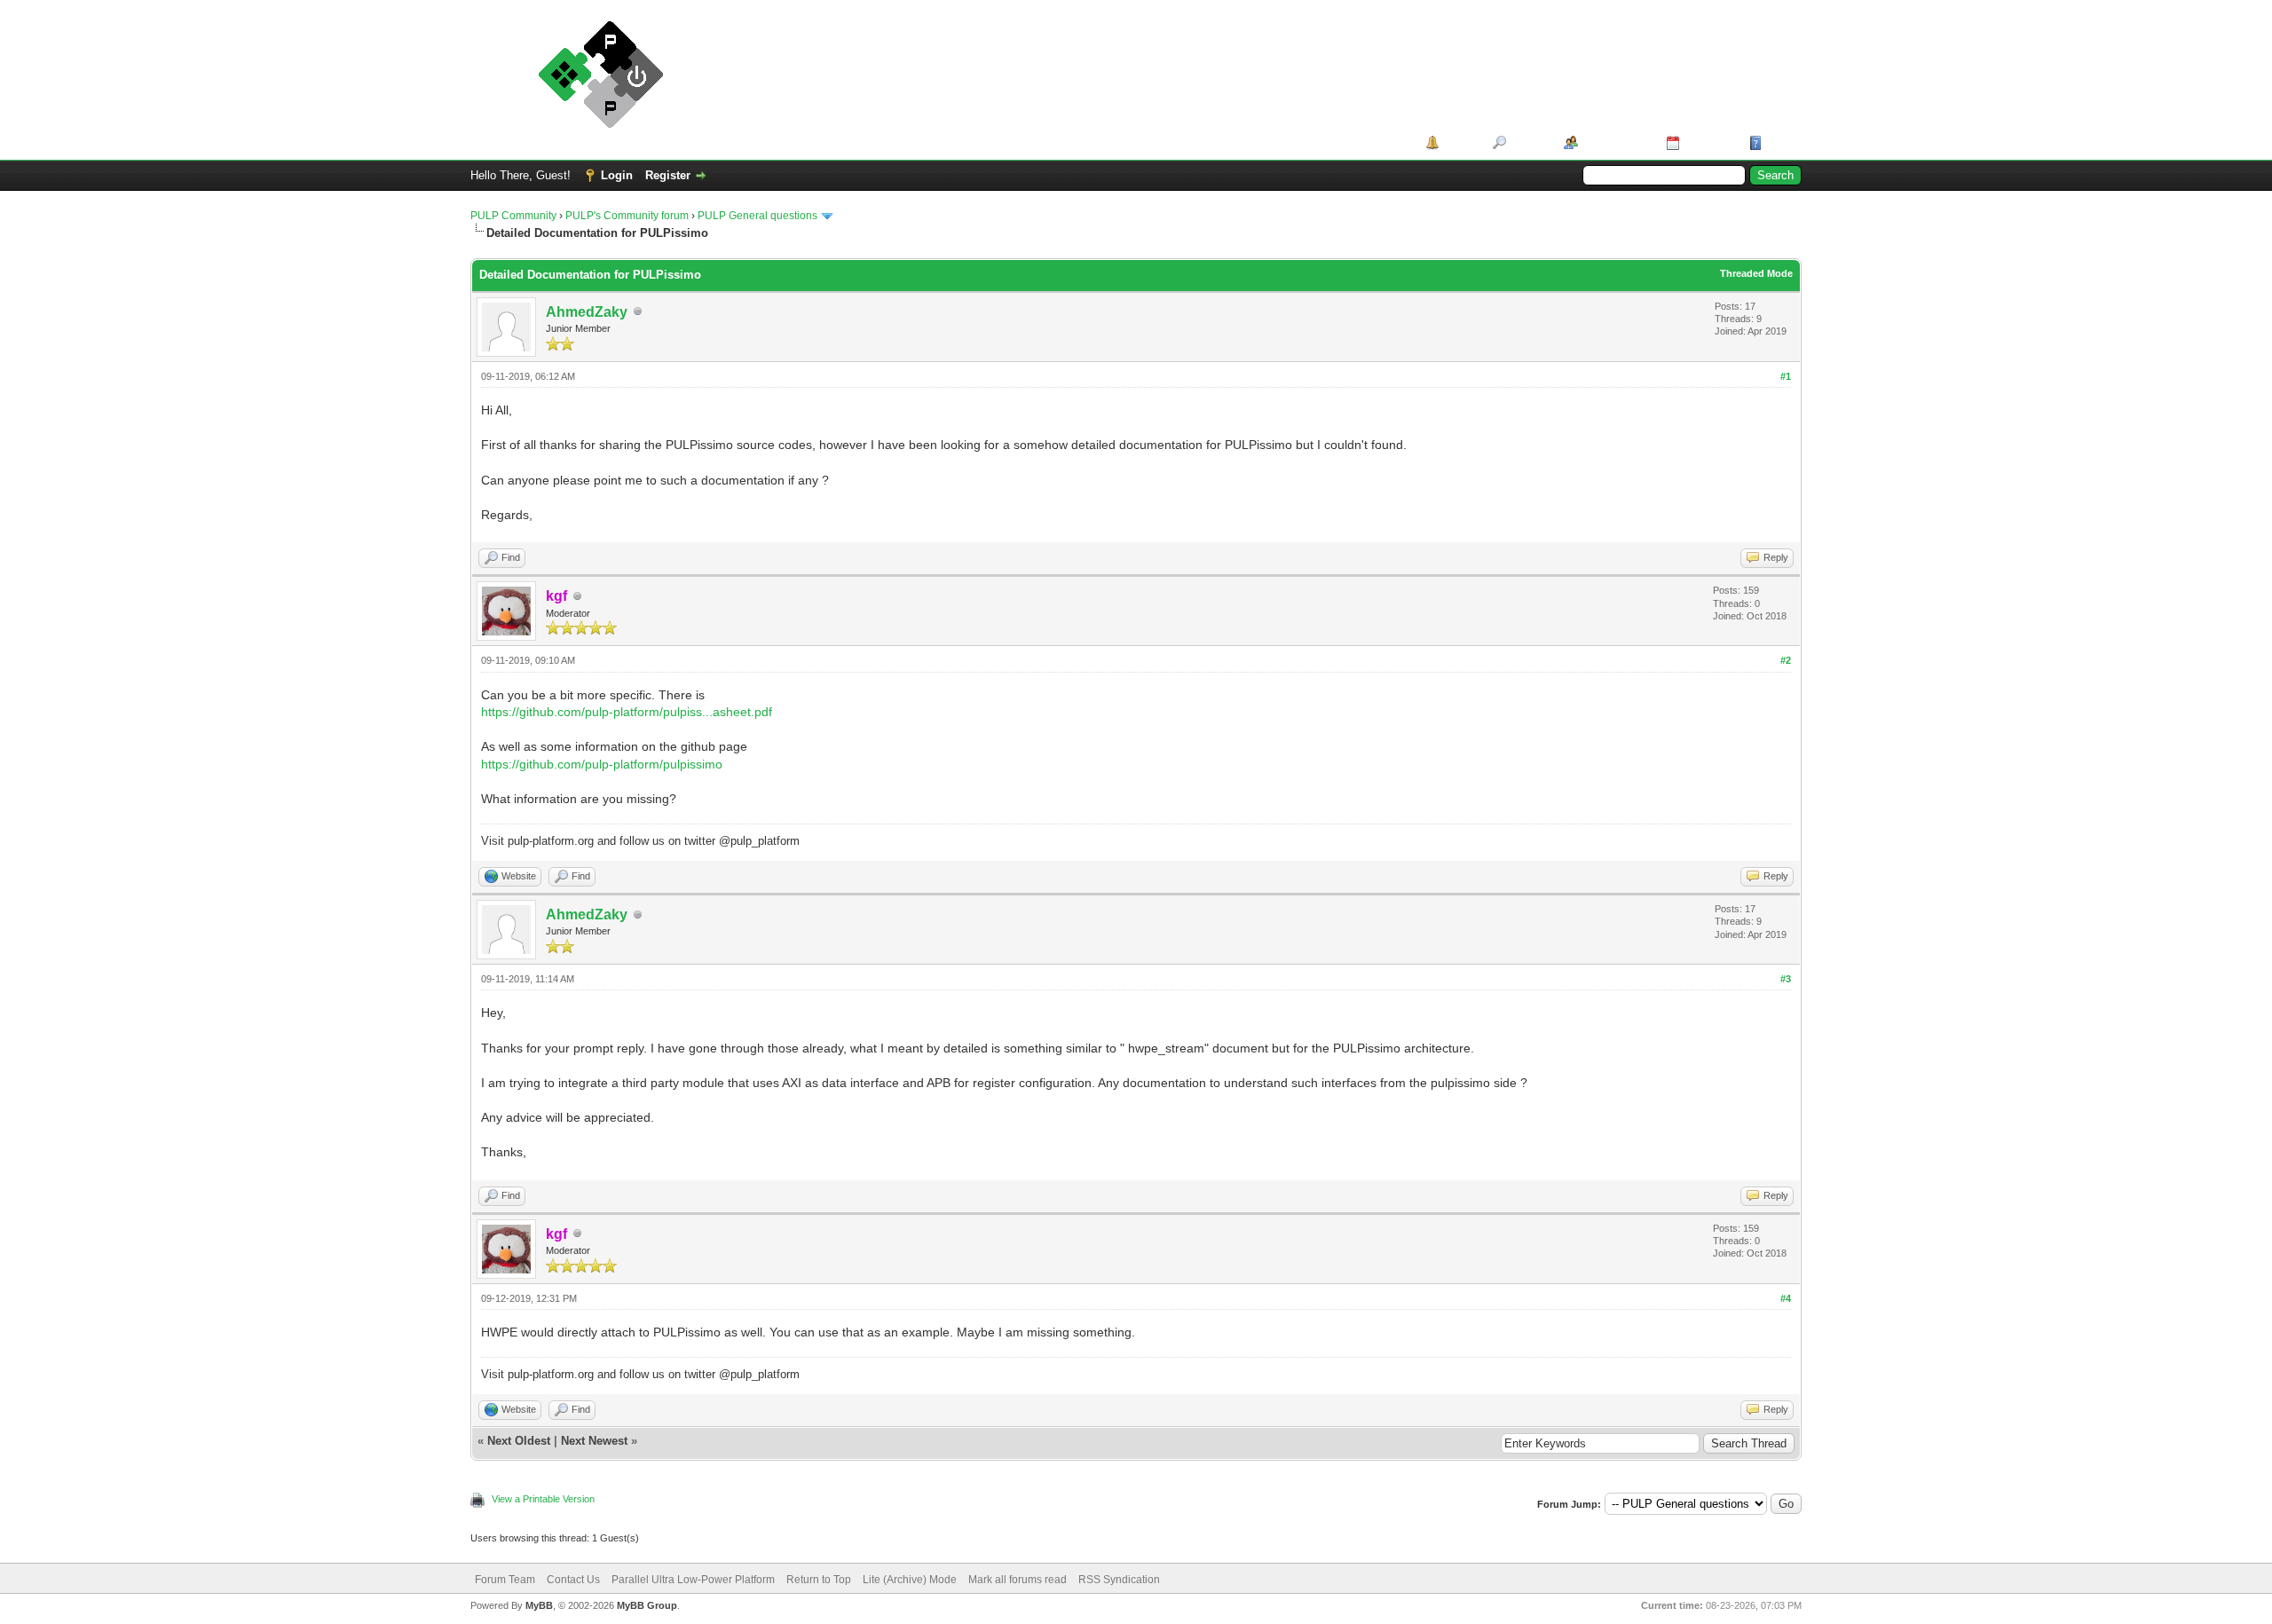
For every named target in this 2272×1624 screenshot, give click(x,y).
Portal (1459, 142)
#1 (1786, 376)
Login (617, 175)
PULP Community (513, 216)
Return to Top (819, 1580)
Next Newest (594, 1441)
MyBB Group (647, 1605)
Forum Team (505, 1580)
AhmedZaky (587, 312)
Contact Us (573, 1580)
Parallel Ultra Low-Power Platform (693, 1580)
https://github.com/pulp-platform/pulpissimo (602, 764)
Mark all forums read (1018, 1580)
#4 (1786, 1298)
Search (1529, 142)
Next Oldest (519, 1441)
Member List (1616, 142)
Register (668, 175)
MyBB (539, 1605)
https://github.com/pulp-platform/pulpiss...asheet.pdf (627, 712)
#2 (1786, 660)
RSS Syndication (1119, 1580)
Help (1779, 142)
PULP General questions (757, 216)
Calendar (1708, 142)
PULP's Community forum (627, 216)
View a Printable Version (543, 1499)
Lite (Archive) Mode (910, 1580)
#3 (1786, 979)
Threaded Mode (1756, 273)
